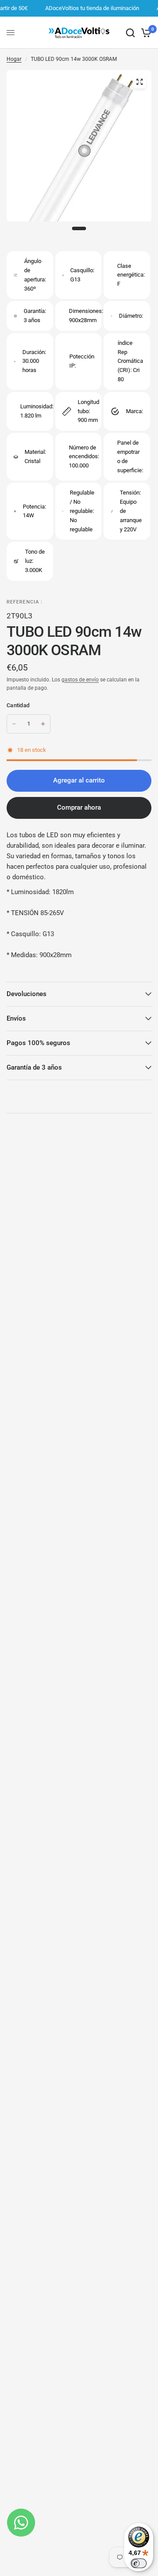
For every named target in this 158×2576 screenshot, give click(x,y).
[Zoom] (140, 82)
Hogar (14, 59)
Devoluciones (27, 994)
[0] (145, 33)
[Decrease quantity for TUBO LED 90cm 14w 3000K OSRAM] (14, 724)
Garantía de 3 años (34, 1067)
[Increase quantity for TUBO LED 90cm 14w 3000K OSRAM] (43, 724)
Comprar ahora (79, 807)
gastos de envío (80, 680)
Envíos (16, 1018)
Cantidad (18, 705)
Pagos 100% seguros (38, 1043)
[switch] (139, 2563)
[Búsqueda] (130, 33)
